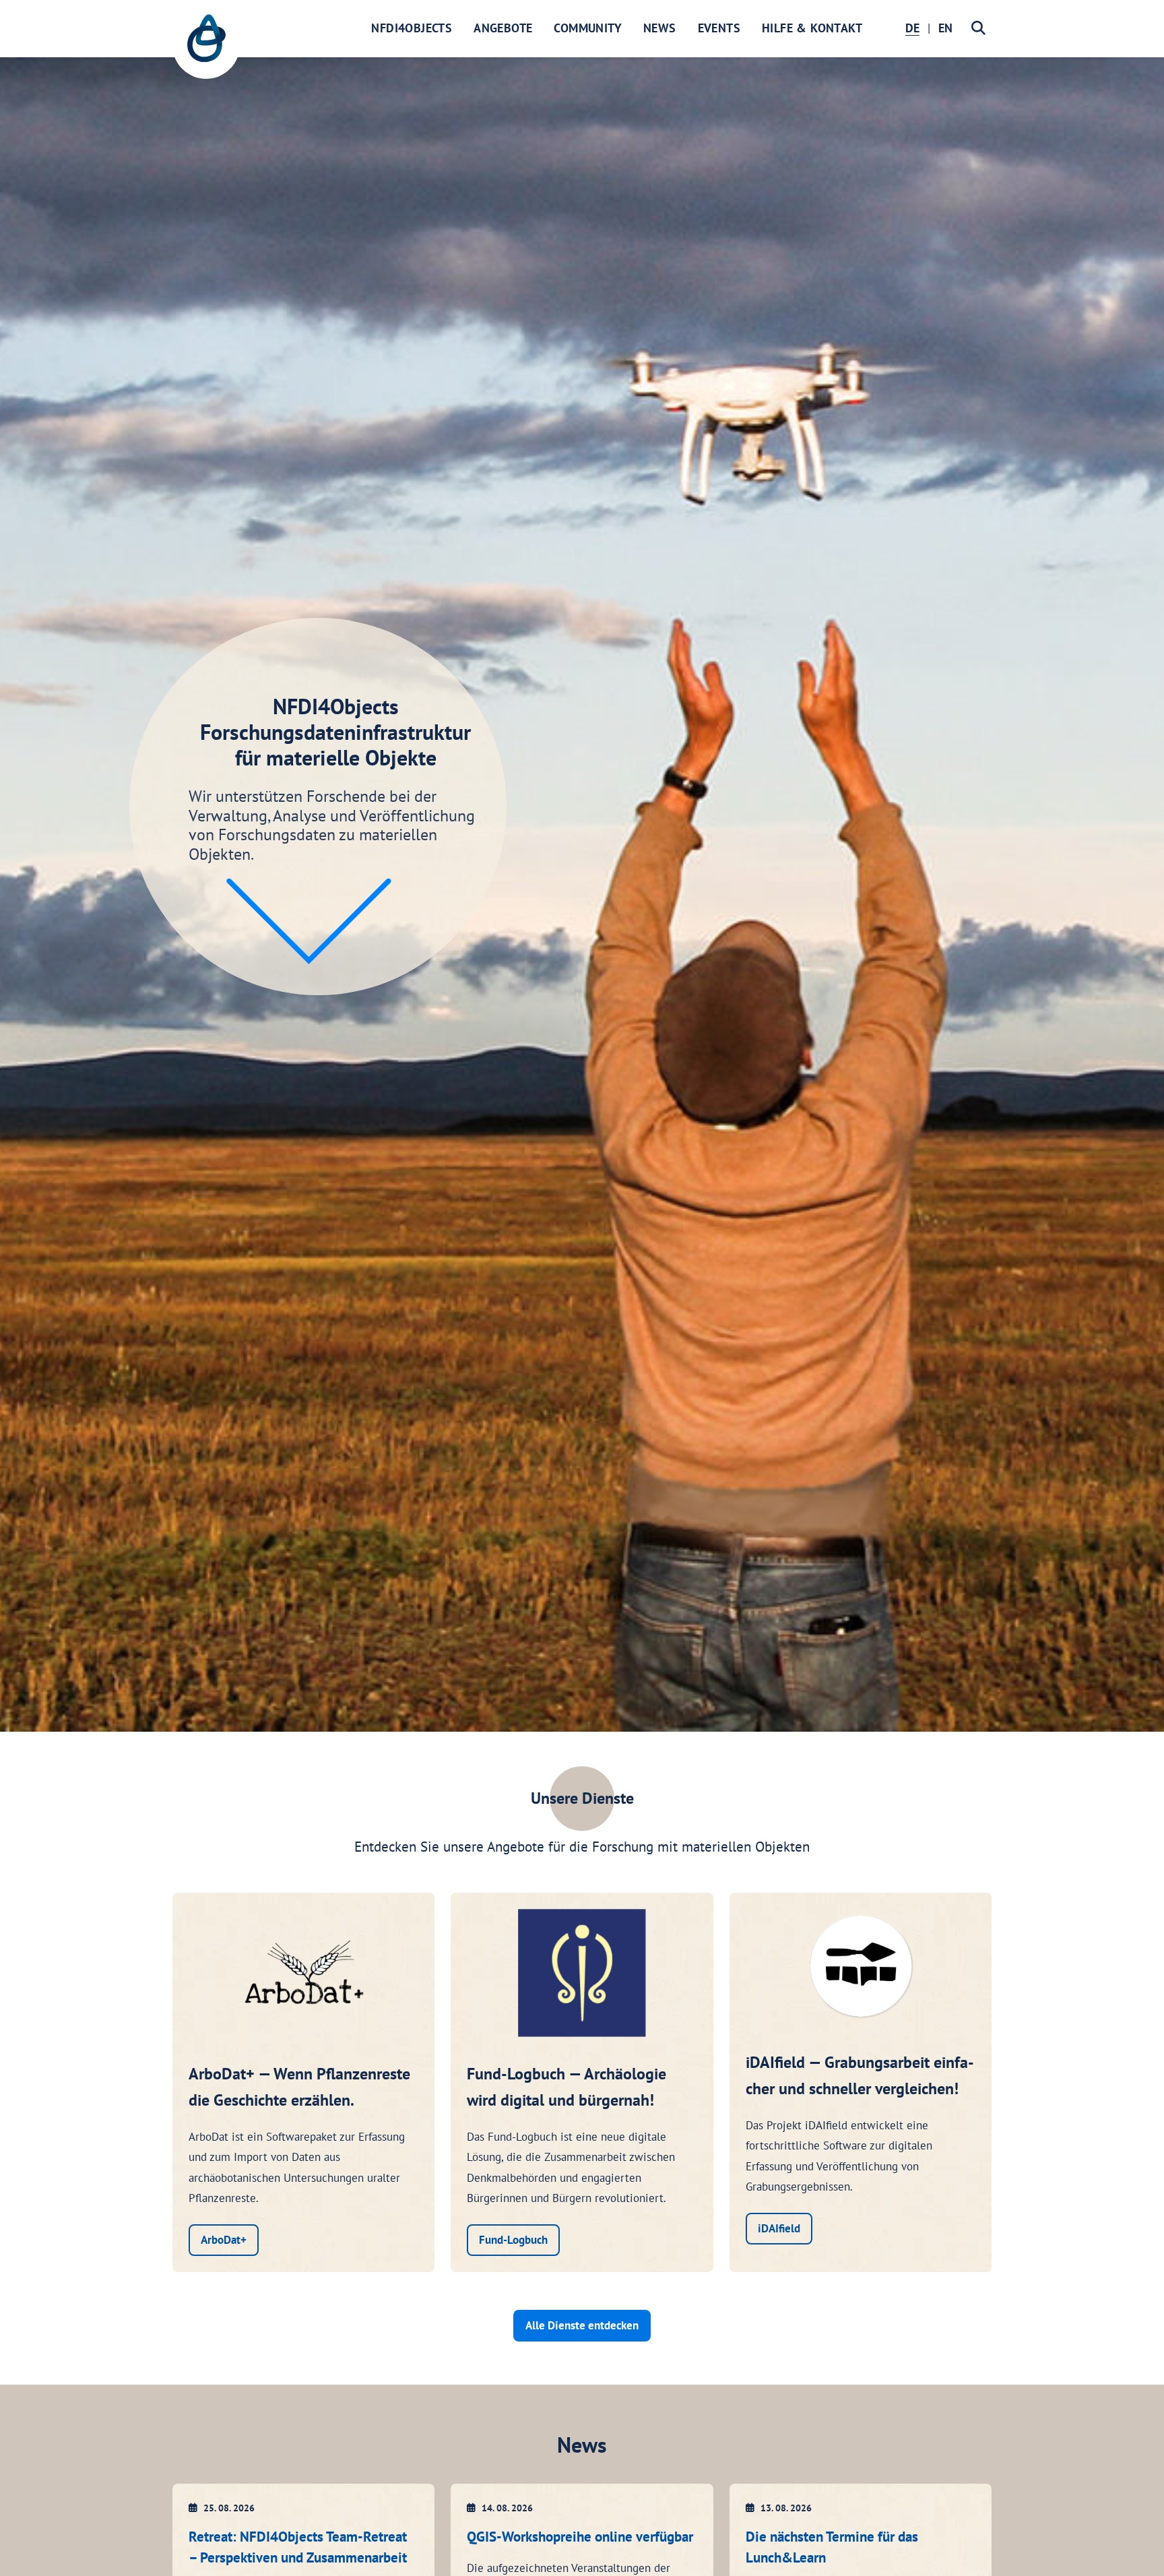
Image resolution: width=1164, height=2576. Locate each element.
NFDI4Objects (412, 28)
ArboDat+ (224, 2240)
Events (719, 28)
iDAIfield (779, 2228)
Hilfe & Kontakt (812, 28)
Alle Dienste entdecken (582, 2325)
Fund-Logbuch (513, 2240)
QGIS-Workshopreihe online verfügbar (580, 2537)
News (660, 28)
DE (912, 28)
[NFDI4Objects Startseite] (206, 45)
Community (588, 28)
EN (945, 28)
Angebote (503, 28)
